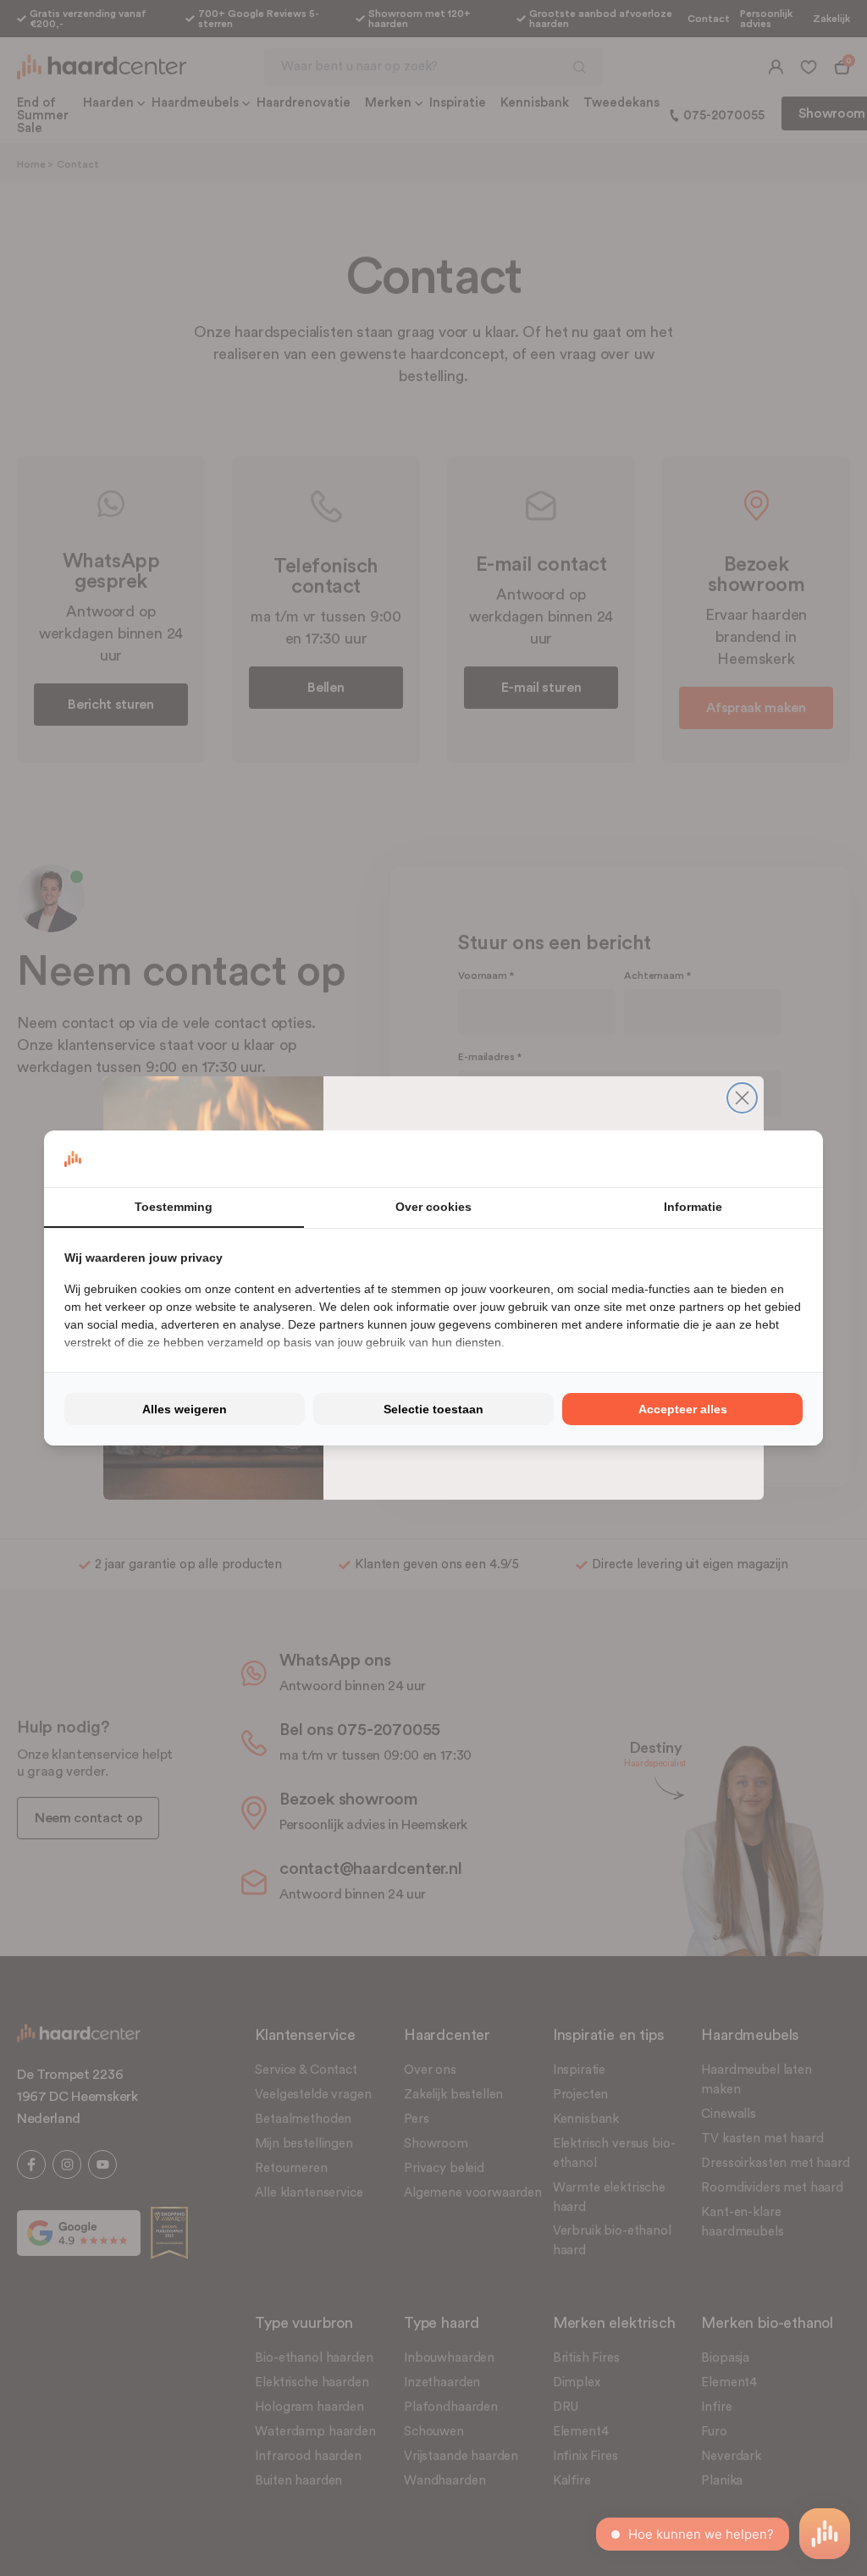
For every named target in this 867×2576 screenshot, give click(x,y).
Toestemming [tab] (174, 1207)
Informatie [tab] (693, 1207)
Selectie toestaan (433, 1409)
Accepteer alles (683, 1409)
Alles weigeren (185, 1409)
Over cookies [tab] (433, 1207)
